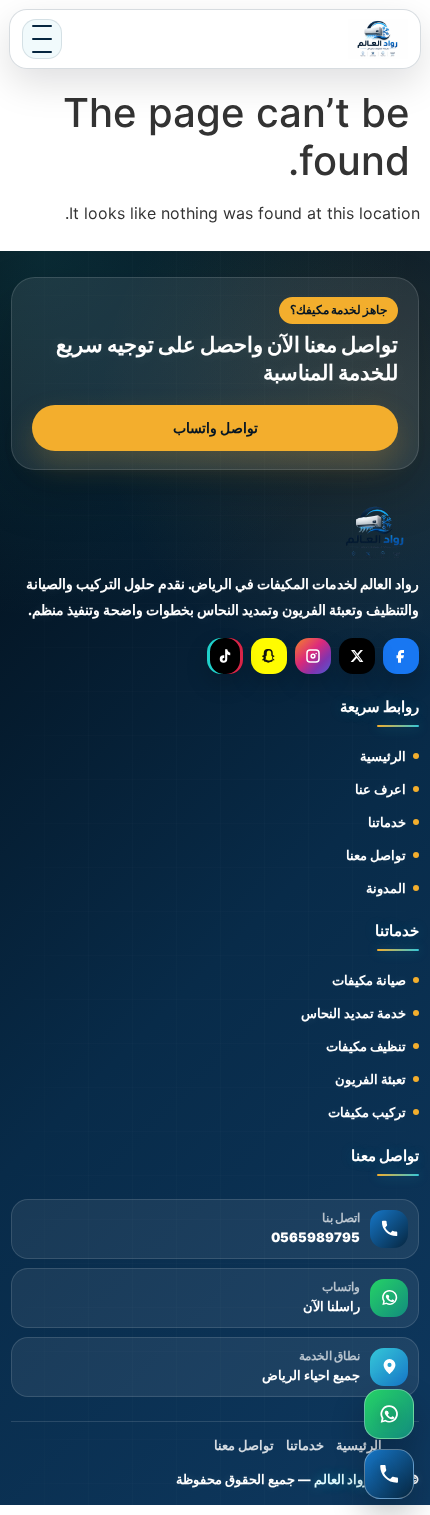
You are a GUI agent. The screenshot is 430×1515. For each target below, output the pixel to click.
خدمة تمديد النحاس (353, 1013)
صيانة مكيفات (369, 980)
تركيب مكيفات (367, 1112)
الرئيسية (383, 756)
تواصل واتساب (215, 427)
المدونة (386, 888)
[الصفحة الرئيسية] (378, 39)
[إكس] (357, 656)
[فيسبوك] (401, 656)
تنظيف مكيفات (366, 1046)
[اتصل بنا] (389, 1474)
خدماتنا (387, 822)
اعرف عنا (380, 789)
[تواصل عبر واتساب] (389, 1414)
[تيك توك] (225, 656)
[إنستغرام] (313, 656)
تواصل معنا (376, 855)
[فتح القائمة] (42, 39)
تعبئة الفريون (370, 1079)
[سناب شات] (269, 656)
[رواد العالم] (375, 533)
